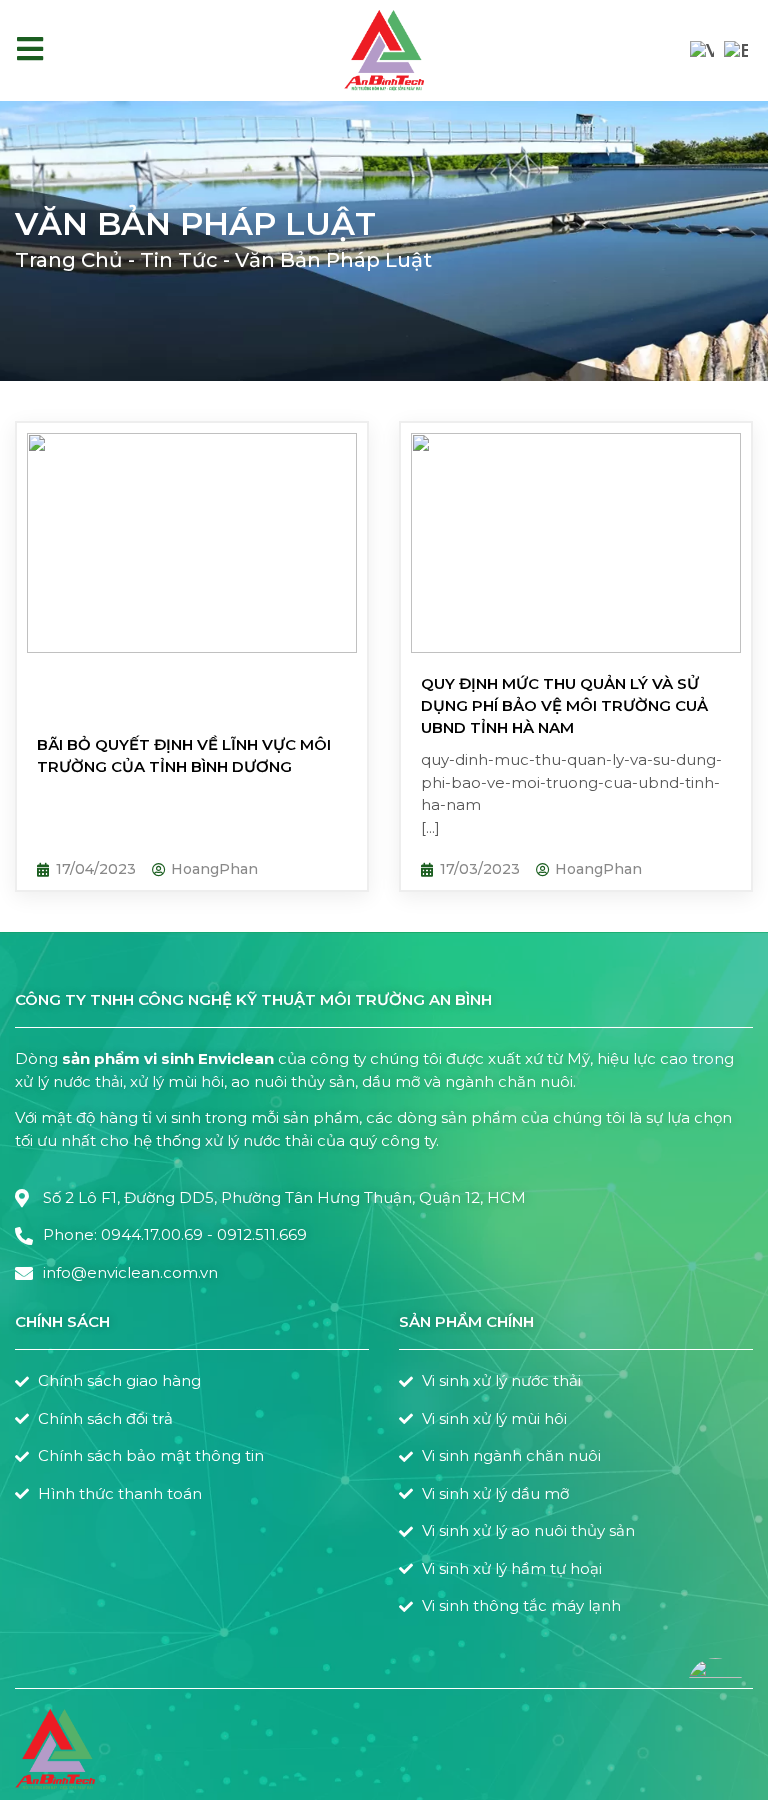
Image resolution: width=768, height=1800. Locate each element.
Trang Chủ (69, 260)
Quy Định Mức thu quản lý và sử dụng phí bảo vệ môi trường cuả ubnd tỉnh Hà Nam (564, 705)
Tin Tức (179, 260)
